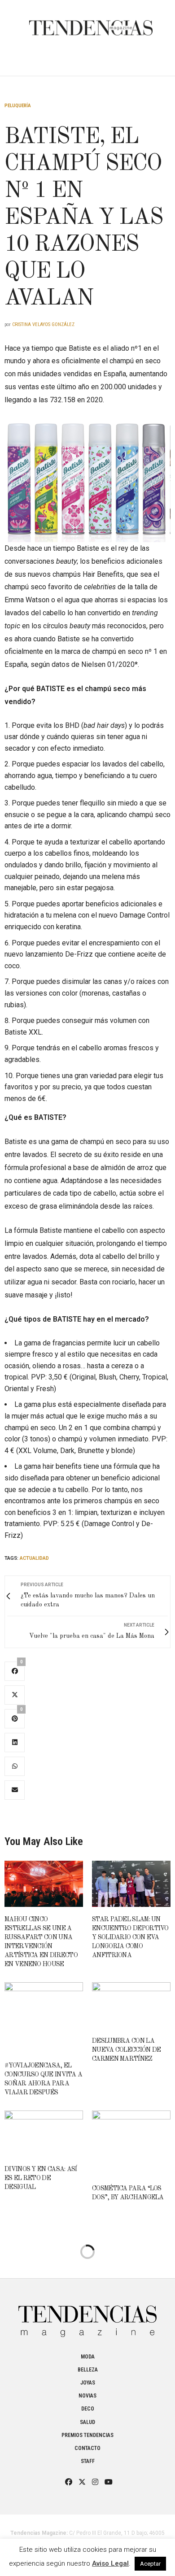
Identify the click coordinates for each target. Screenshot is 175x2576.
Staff (88, 2461)
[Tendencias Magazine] (91, 23)
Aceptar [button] (150, 2564)
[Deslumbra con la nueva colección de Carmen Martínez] (131, 2005)
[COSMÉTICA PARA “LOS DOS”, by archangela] (131, 2143)
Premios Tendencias (87, 2435)
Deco (88, 2409)
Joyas (88, 2383)
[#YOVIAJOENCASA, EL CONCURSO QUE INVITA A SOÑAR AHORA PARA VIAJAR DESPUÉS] (44, 2018)
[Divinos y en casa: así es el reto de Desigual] (44, 2134)
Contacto (87, 2448)
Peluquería (18, 106)
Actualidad (34, 1558)
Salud (87, 2422)
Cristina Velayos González (43, 324)
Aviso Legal (110, 2563)
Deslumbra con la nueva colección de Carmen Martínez (126, 2050)
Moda (88, 2357)
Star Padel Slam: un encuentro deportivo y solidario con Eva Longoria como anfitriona (130, 1937)
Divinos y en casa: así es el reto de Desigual (41, 2178)
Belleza (88, 2370)
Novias (87, 2396)
